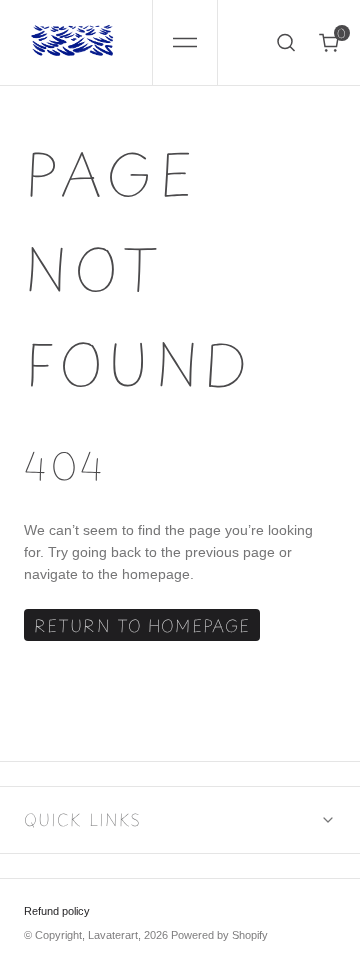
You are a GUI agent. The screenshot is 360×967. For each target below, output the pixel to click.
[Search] (286, 42)
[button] (184, 42)
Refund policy (57, 911)
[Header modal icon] (185, 43)
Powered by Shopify (219, 935)
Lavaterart (113, 935)
